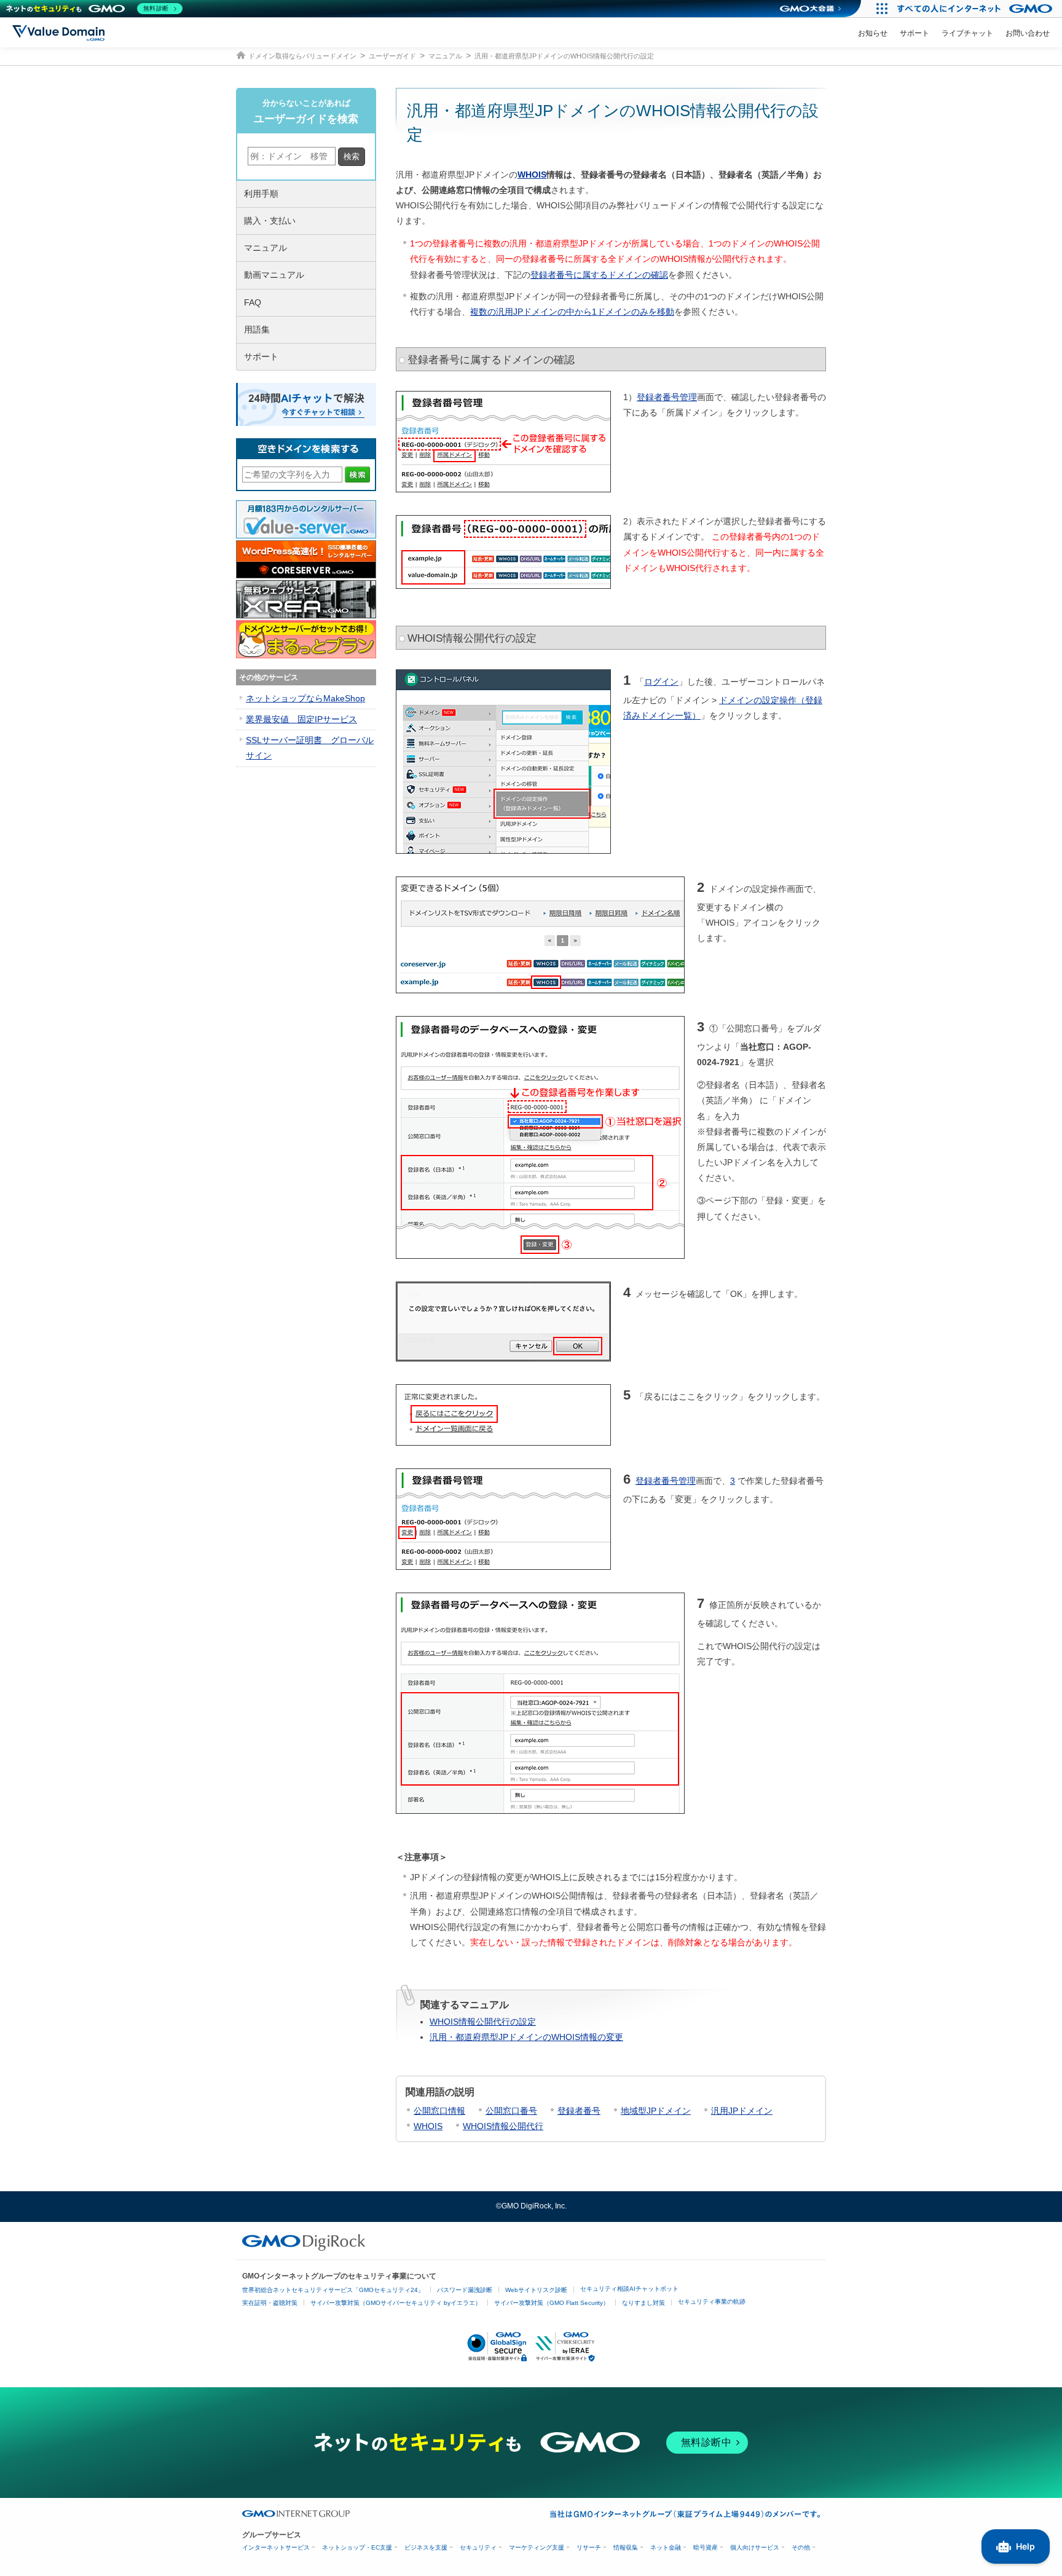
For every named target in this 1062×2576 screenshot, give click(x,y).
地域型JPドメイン (656, 2111)
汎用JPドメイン (742, 2111)
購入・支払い (270, 221)
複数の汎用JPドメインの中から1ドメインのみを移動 (572, 312)
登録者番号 (579, 2111)
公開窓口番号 (511, 2111)
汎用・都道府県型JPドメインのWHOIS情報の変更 (526, 2037)
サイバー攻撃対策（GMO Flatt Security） (552, 2303)
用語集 (257, 329)
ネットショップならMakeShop (305, 698)
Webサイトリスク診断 (536, 2290)
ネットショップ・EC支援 (357, 2547)
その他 (801, 2547)
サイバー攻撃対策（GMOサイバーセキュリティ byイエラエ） (396, 2303)
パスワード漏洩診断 (465, 2290)
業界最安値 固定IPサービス (301, 719)
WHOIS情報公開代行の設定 (483, 2022)
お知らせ (873, 33)
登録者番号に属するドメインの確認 (599, 275)
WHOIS (532, 175)
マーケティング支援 (537, 2547)
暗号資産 (706, 2547)
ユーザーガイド (392, 56)
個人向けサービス (755, 2547)
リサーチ (589, 2547)
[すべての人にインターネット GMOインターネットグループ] (976, 9)
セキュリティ (478, 2547)
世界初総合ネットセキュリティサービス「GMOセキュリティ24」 (333, 2290)
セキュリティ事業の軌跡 (712, 2302)
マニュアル (445, 56)
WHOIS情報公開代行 (503, 2126)
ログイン (661, 682)
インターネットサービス (276, 2547)
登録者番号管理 (667, 397)
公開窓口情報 (439, 2111)
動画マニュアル (274, 275)
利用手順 (261, 194)
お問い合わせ (1028, 33)
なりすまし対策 (643, 2303)
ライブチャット (967, 33)
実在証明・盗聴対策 (270, 2303)
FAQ (253, 302)
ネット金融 (666, 2547)
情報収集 (626, 2547)
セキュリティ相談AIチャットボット (629, 2289)
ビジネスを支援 (426, 2547)
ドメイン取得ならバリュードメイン (302, 56)
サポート (914, 33)
